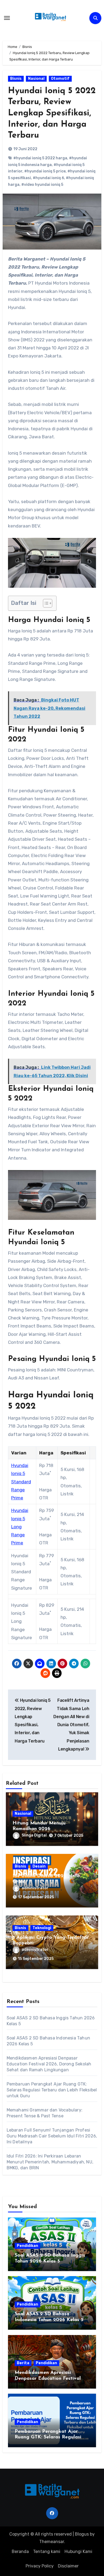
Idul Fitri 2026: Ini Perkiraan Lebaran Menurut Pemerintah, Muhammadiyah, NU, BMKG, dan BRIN (50, 2162)
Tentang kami (47, 2552)
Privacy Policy (40, 2566)
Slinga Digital (34, 1835)
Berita (23, 2363)
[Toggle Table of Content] (45, 603)
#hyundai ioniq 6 (48, 178)
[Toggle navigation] (7, 18)
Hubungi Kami (78, 2552)
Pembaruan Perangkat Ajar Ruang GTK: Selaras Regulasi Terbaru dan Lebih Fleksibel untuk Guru (52, 2090)
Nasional (36, 79)
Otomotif (60, 79)
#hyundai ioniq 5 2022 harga (40, 158)
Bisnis (16, 79)
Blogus (82, 2534)
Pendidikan (27, 2246)
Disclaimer (68, 2566)
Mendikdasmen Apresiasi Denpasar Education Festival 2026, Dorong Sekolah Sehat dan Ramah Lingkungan (49, 2064)
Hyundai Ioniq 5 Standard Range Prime (21, 1482)
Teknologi (42, 1928)
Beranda (20, 2552)
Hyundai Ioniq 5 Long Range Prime (20, 1527)
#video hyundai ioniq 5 (42, 185)
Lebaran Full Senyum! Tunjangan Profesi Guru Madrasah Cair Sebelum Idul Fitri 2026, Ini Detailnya (52, 2136)
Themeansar (52, 2542)
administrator (35, 1888)
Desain (39, 1866)
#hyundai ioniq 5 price (45, 171)
